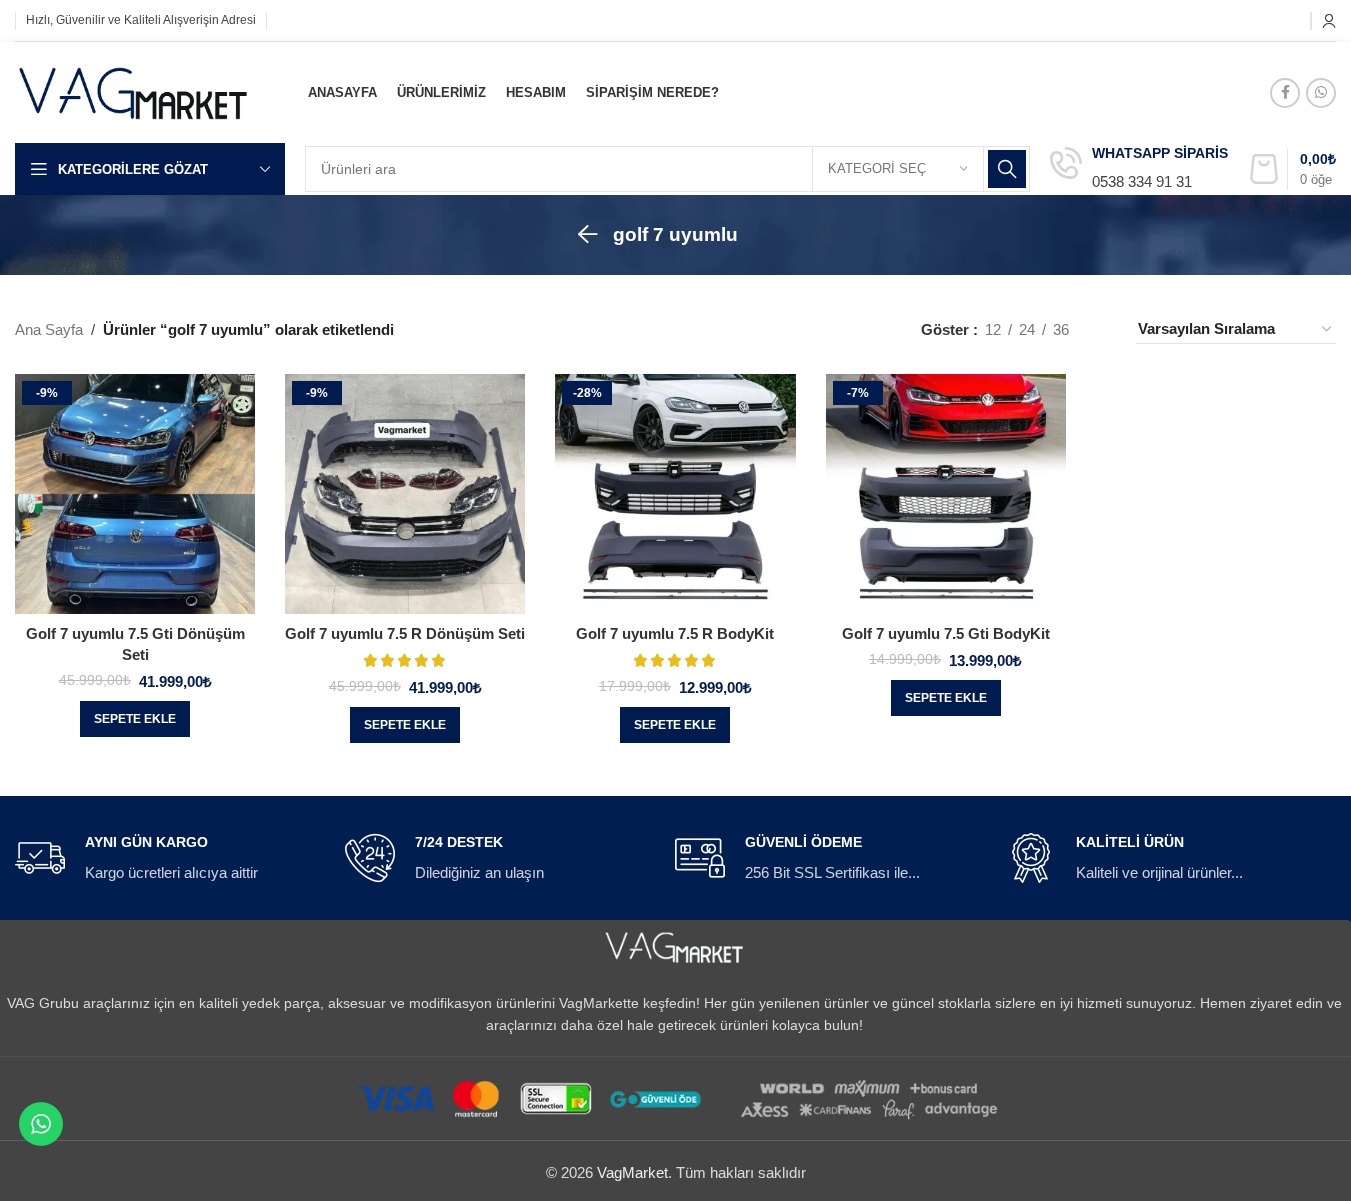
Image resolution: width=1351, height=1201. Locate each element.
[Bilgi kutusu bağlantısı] (1139, 169)
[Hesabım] (1329, 21)
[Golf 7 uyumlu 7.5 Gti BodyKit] (946, 494)
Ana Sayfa (49, 329)
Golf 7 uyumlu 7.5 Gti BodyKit (946, 633)
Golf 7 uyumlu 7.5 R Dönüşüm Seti (405, 633)
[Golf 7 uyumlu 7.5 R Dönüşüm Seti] (405, 494)
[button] (135, 719)
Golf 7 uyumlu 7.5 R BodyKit (675, 633)
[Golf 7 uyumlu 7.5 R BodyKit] (675, 494)
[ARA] (1007, 169)
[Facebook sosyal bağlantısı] (1285, 93)
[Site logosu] (134, 90)
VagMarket (632, 1172)
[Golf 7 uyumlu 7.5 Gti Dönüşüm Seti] (135, 494)
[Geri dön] (588, 235)
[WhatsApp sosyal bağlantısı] (1321, 93)
